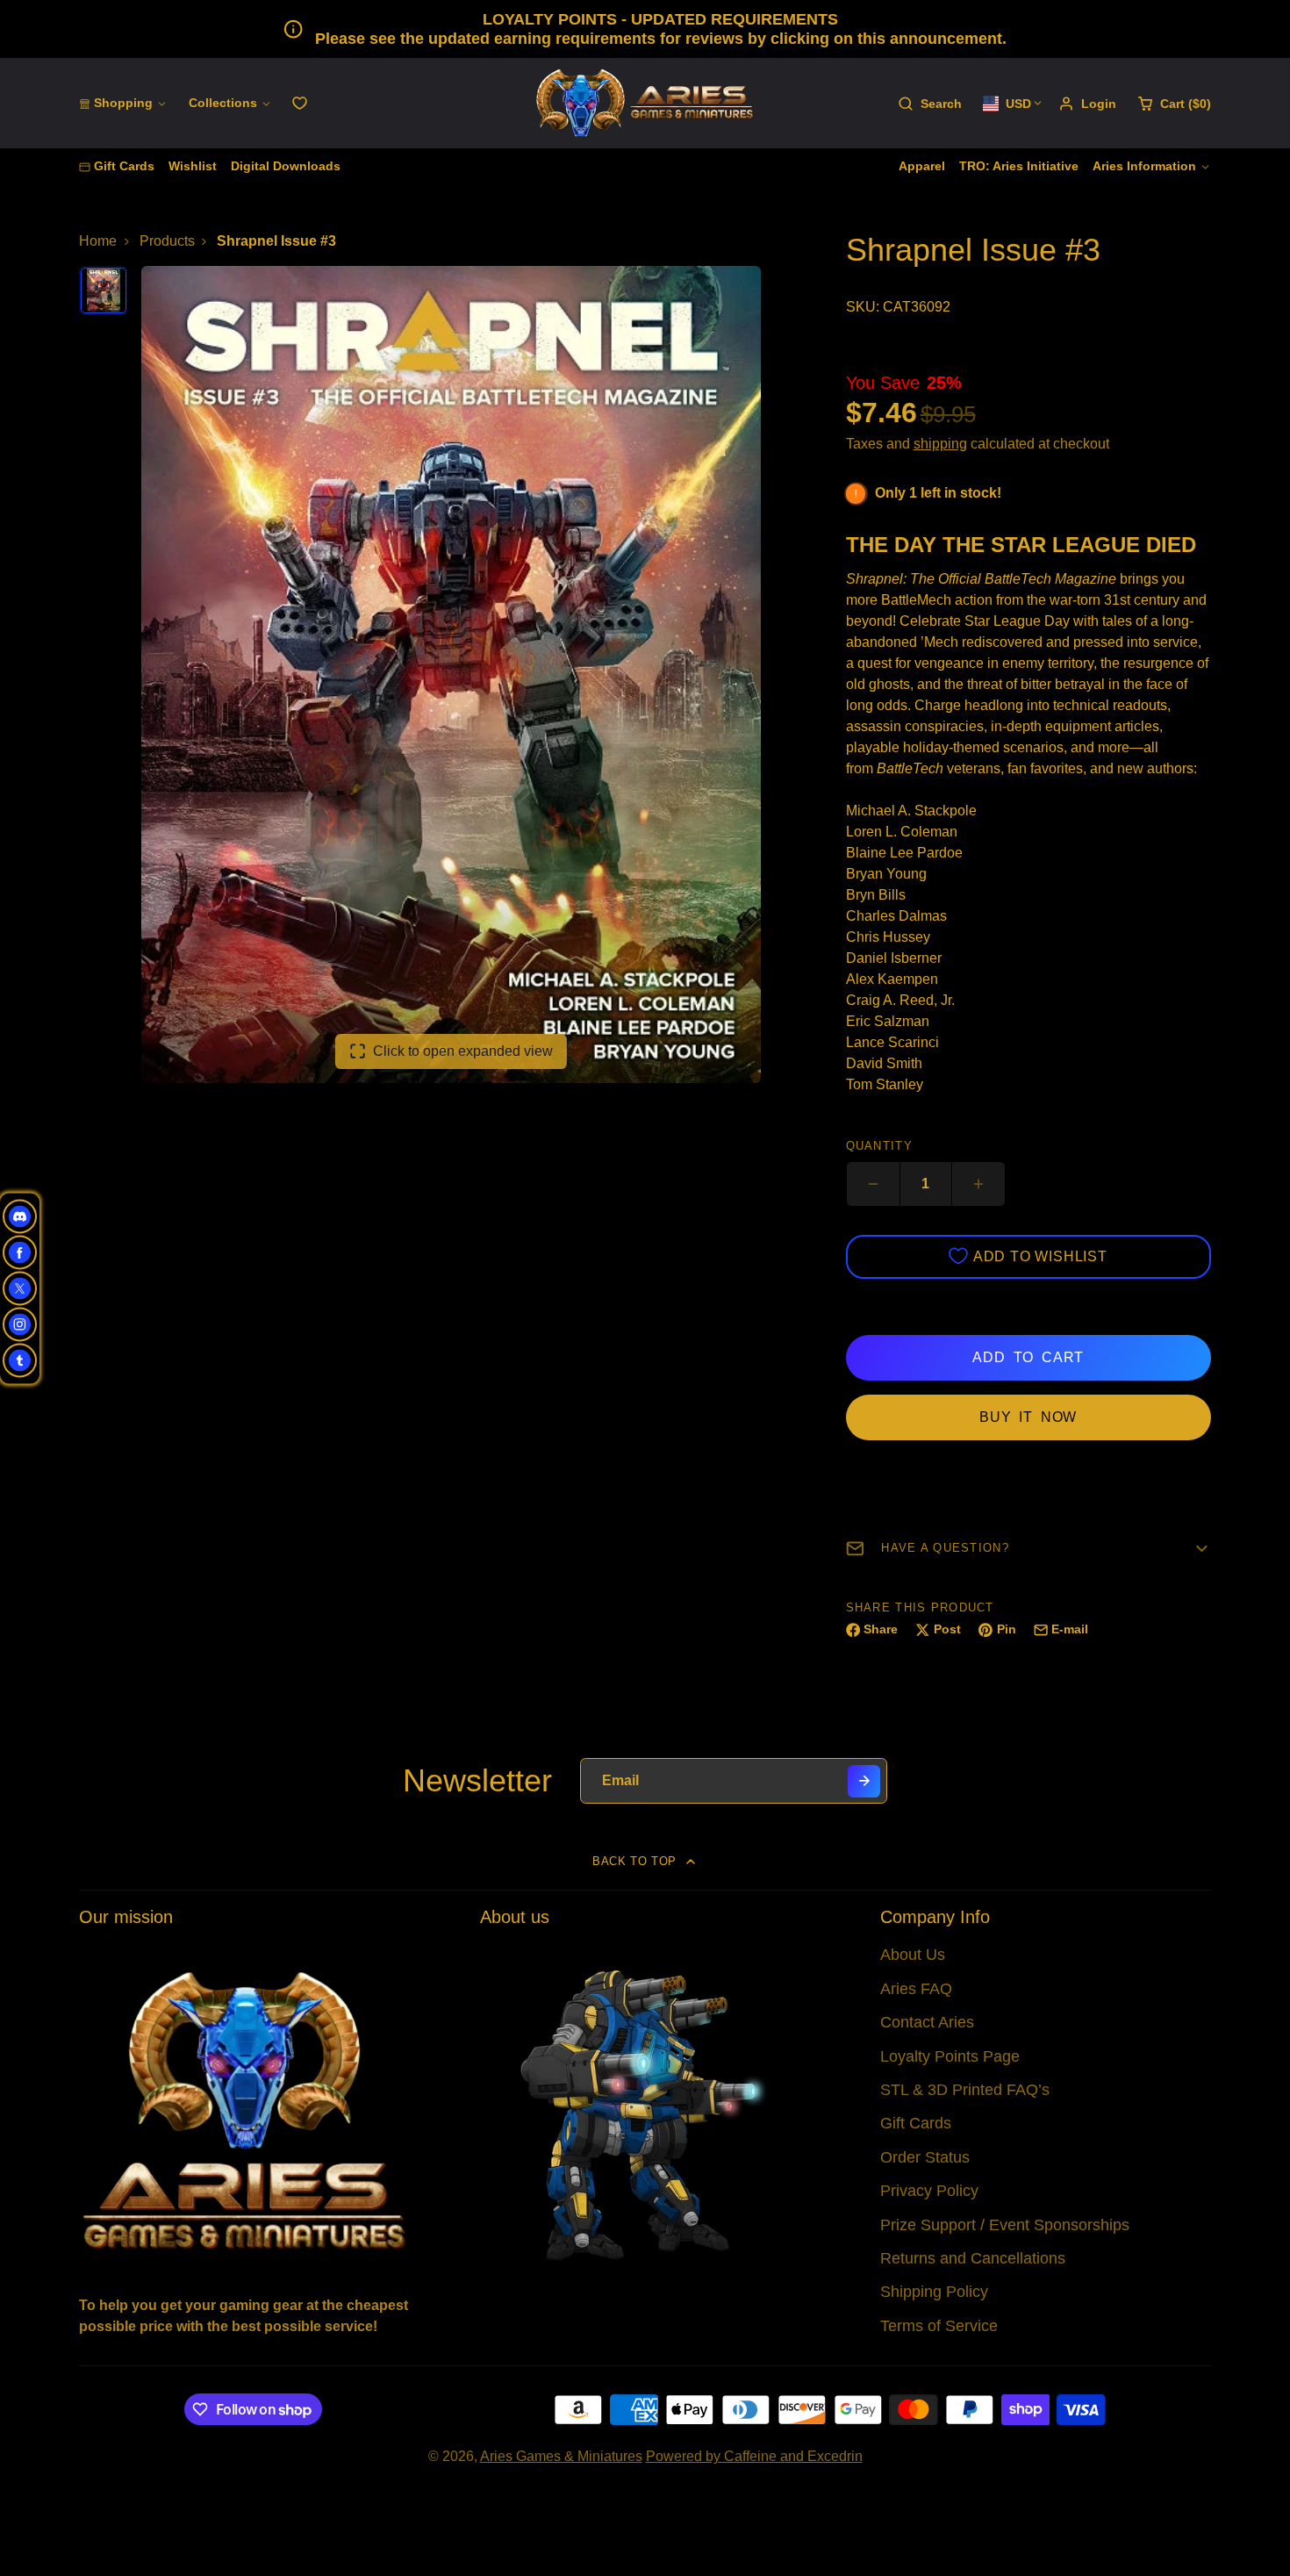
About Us (913, 1955)
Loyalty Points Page (950, 2056)
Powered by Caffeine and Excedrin (754, 2456)
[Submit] (864, 1781)
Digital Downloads (286, 166)
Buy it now (1028, 1417)
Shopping (123, 103)
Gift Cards (124, 166)
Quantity (879, 1146)
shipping (940, 444)
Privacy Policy (929, 2191)
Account (1087, 104)
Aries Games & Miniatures (561, 2456)
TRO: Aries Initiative (1019, 166)
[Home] (645, 103)
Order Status (925, 2157)
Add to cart (1028, 1357)
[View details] (244, 2109)
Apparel (922, 166)
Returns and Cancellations (973, 2258)
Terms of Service (939, 2326)
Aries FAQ (916, 1989)
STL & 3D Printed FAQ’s (965, 2090)
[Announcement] (645, 29)
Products (167, 241)
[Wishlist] (300, 103)
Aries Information (1144, 166)
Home (98, 241)
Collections (223, 103)
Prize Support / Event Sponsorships (1005, 2225)
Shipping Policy (934, 2292)
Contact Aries (927, 2022)
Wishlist (193, 166)
